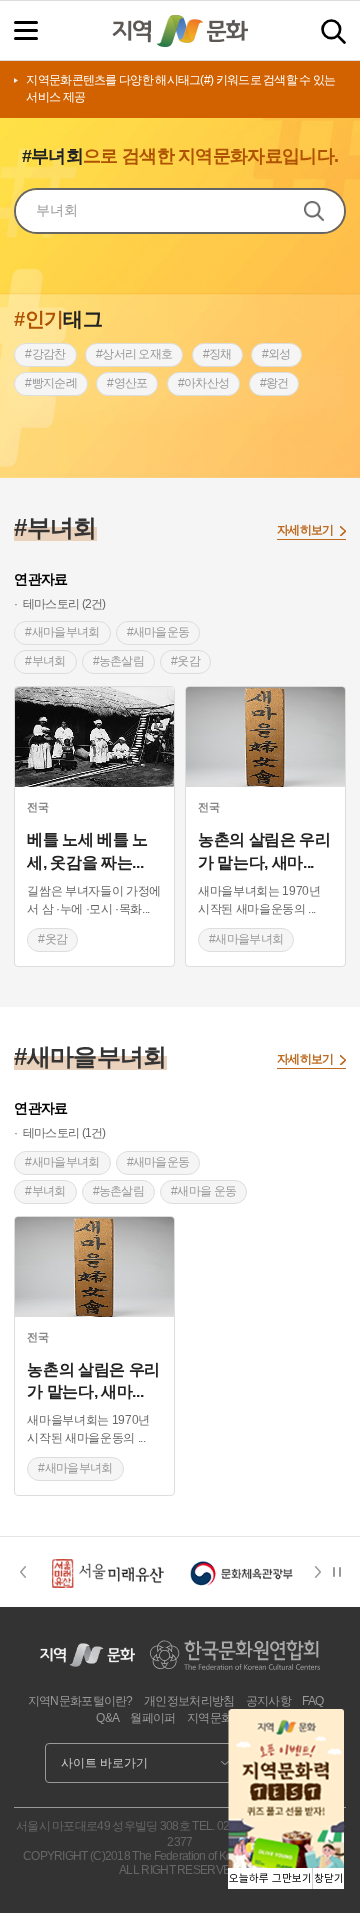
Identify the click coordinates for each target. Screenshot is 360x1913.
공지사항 (268, 1701)
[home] (180, 31)
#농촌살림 (119, 661)
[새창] (94, 737)
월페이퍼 (152, 1718)
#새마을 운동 (203, 1191)
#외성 (276, 354)
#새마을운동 (158, 632)
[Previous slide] (22, 1572)
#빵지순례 (51, 383)
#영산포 (127, 383)
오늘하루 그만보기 (270, 1878)
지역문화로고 (221, 1718)
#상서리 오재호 (134, 354)
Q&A (107, 1718)
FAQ (312, 1701)
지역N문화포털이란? (80, 1701)
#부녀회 (45, 661)
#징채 (217, 354)
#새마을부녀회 (62, 632)
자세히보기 (305, 530)
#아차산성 (204, 383)
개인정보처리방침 (189, 1701)
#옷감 (185, 661)
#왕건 (274, 383)
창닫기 (329, 1878)
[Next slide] (324, 1572)
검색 (333, 31)
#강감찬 (45, 354)
